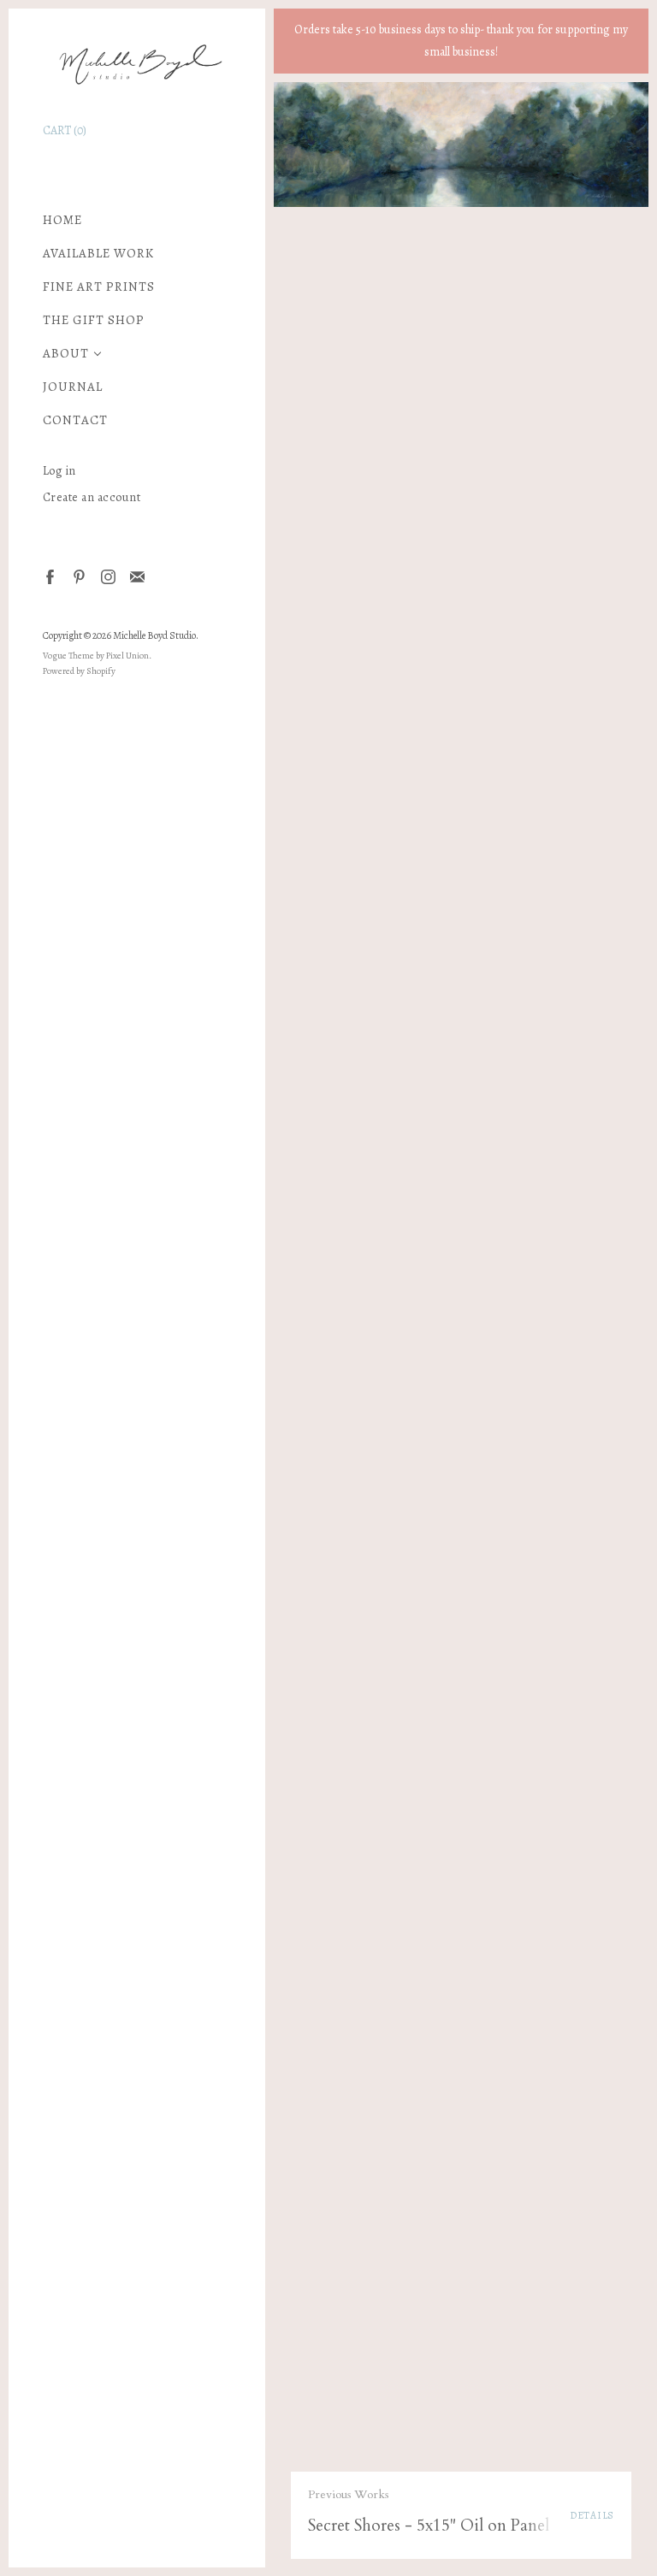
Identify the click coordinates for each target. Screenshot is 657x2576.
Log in (59, 471)
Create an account (92, 497)
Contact (75, 420)
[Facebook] (49, 576)
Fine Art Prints (99, 287)
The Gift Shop (94, 320)
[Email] (136, 576)
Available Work (98, 254)
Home (62, 220)
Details (592, 2515)
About (66, 354)
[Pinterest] (78, 576)
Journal (73, 387)
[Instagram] (107, 576)
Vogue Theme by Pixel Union (96, 656)
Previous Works (348, 2494)
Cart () (65, 130)
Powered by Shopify (79, 671)
